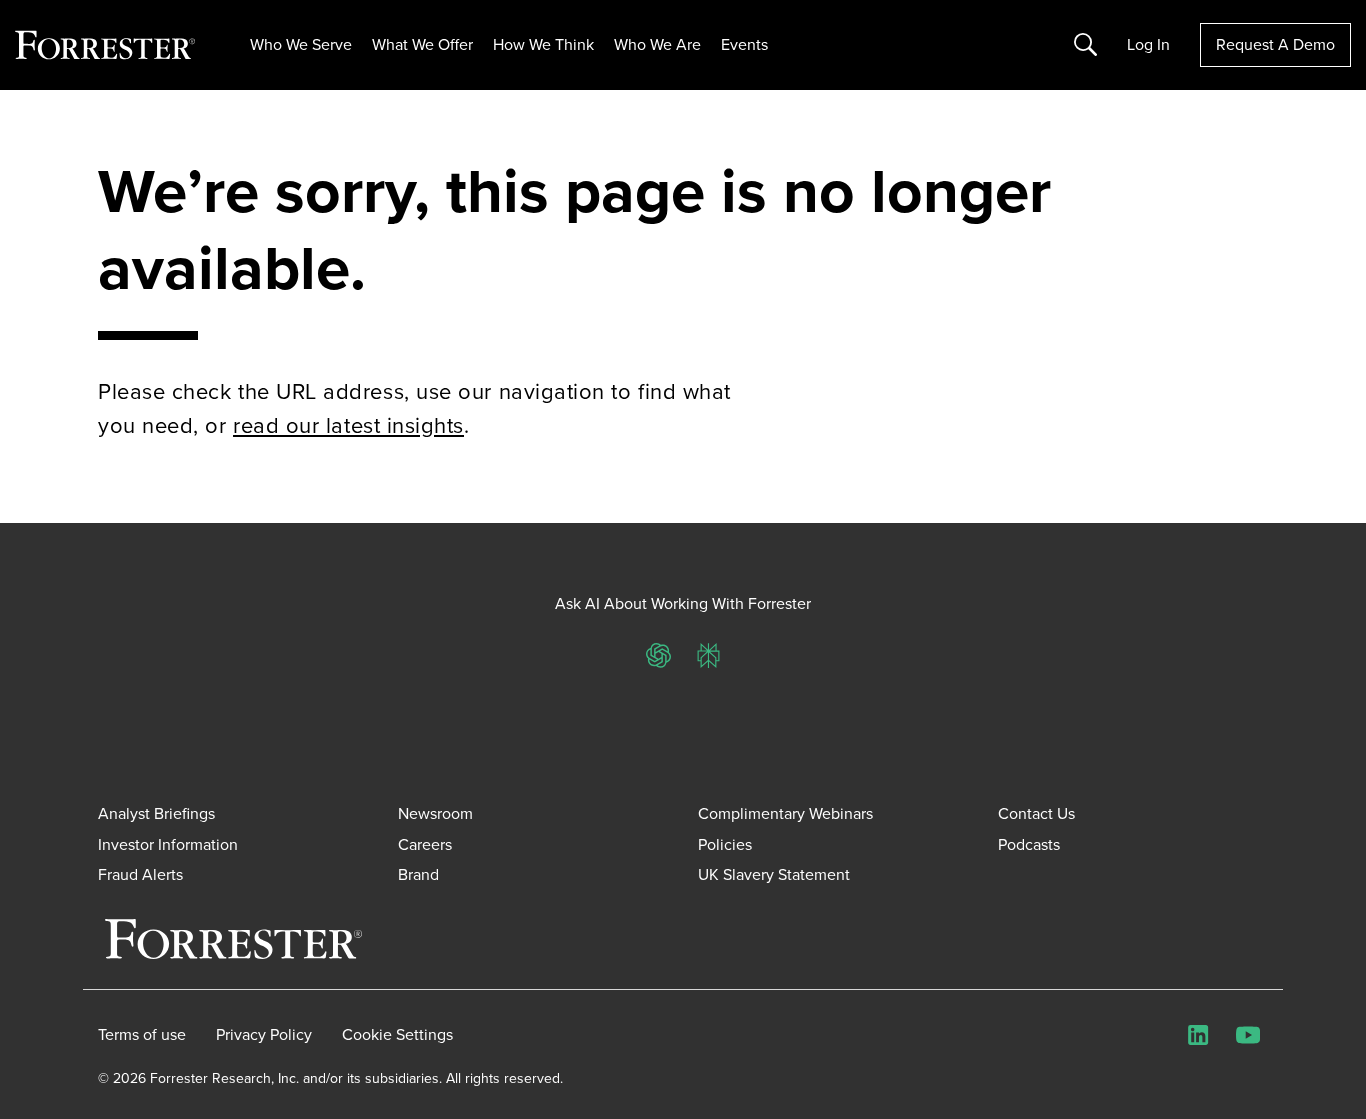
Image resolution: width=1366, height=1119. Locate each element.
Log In (1148, 45)
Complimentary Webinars (785, 813)
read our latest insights (348, 425)
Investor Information (168, 844)
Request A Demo (1275, 44)
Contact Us (1036, 813)
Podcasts (1029, 844)
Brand (418, 874)
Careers (425, 844)
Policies (725, 844)
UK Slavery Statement (774, 874)
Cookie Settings (397, 1035)
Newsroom (435, 813)
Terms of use (142, 1035)
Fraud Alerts (140, 874)
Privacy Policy (264, 1035)
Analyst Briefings (156, 813)
